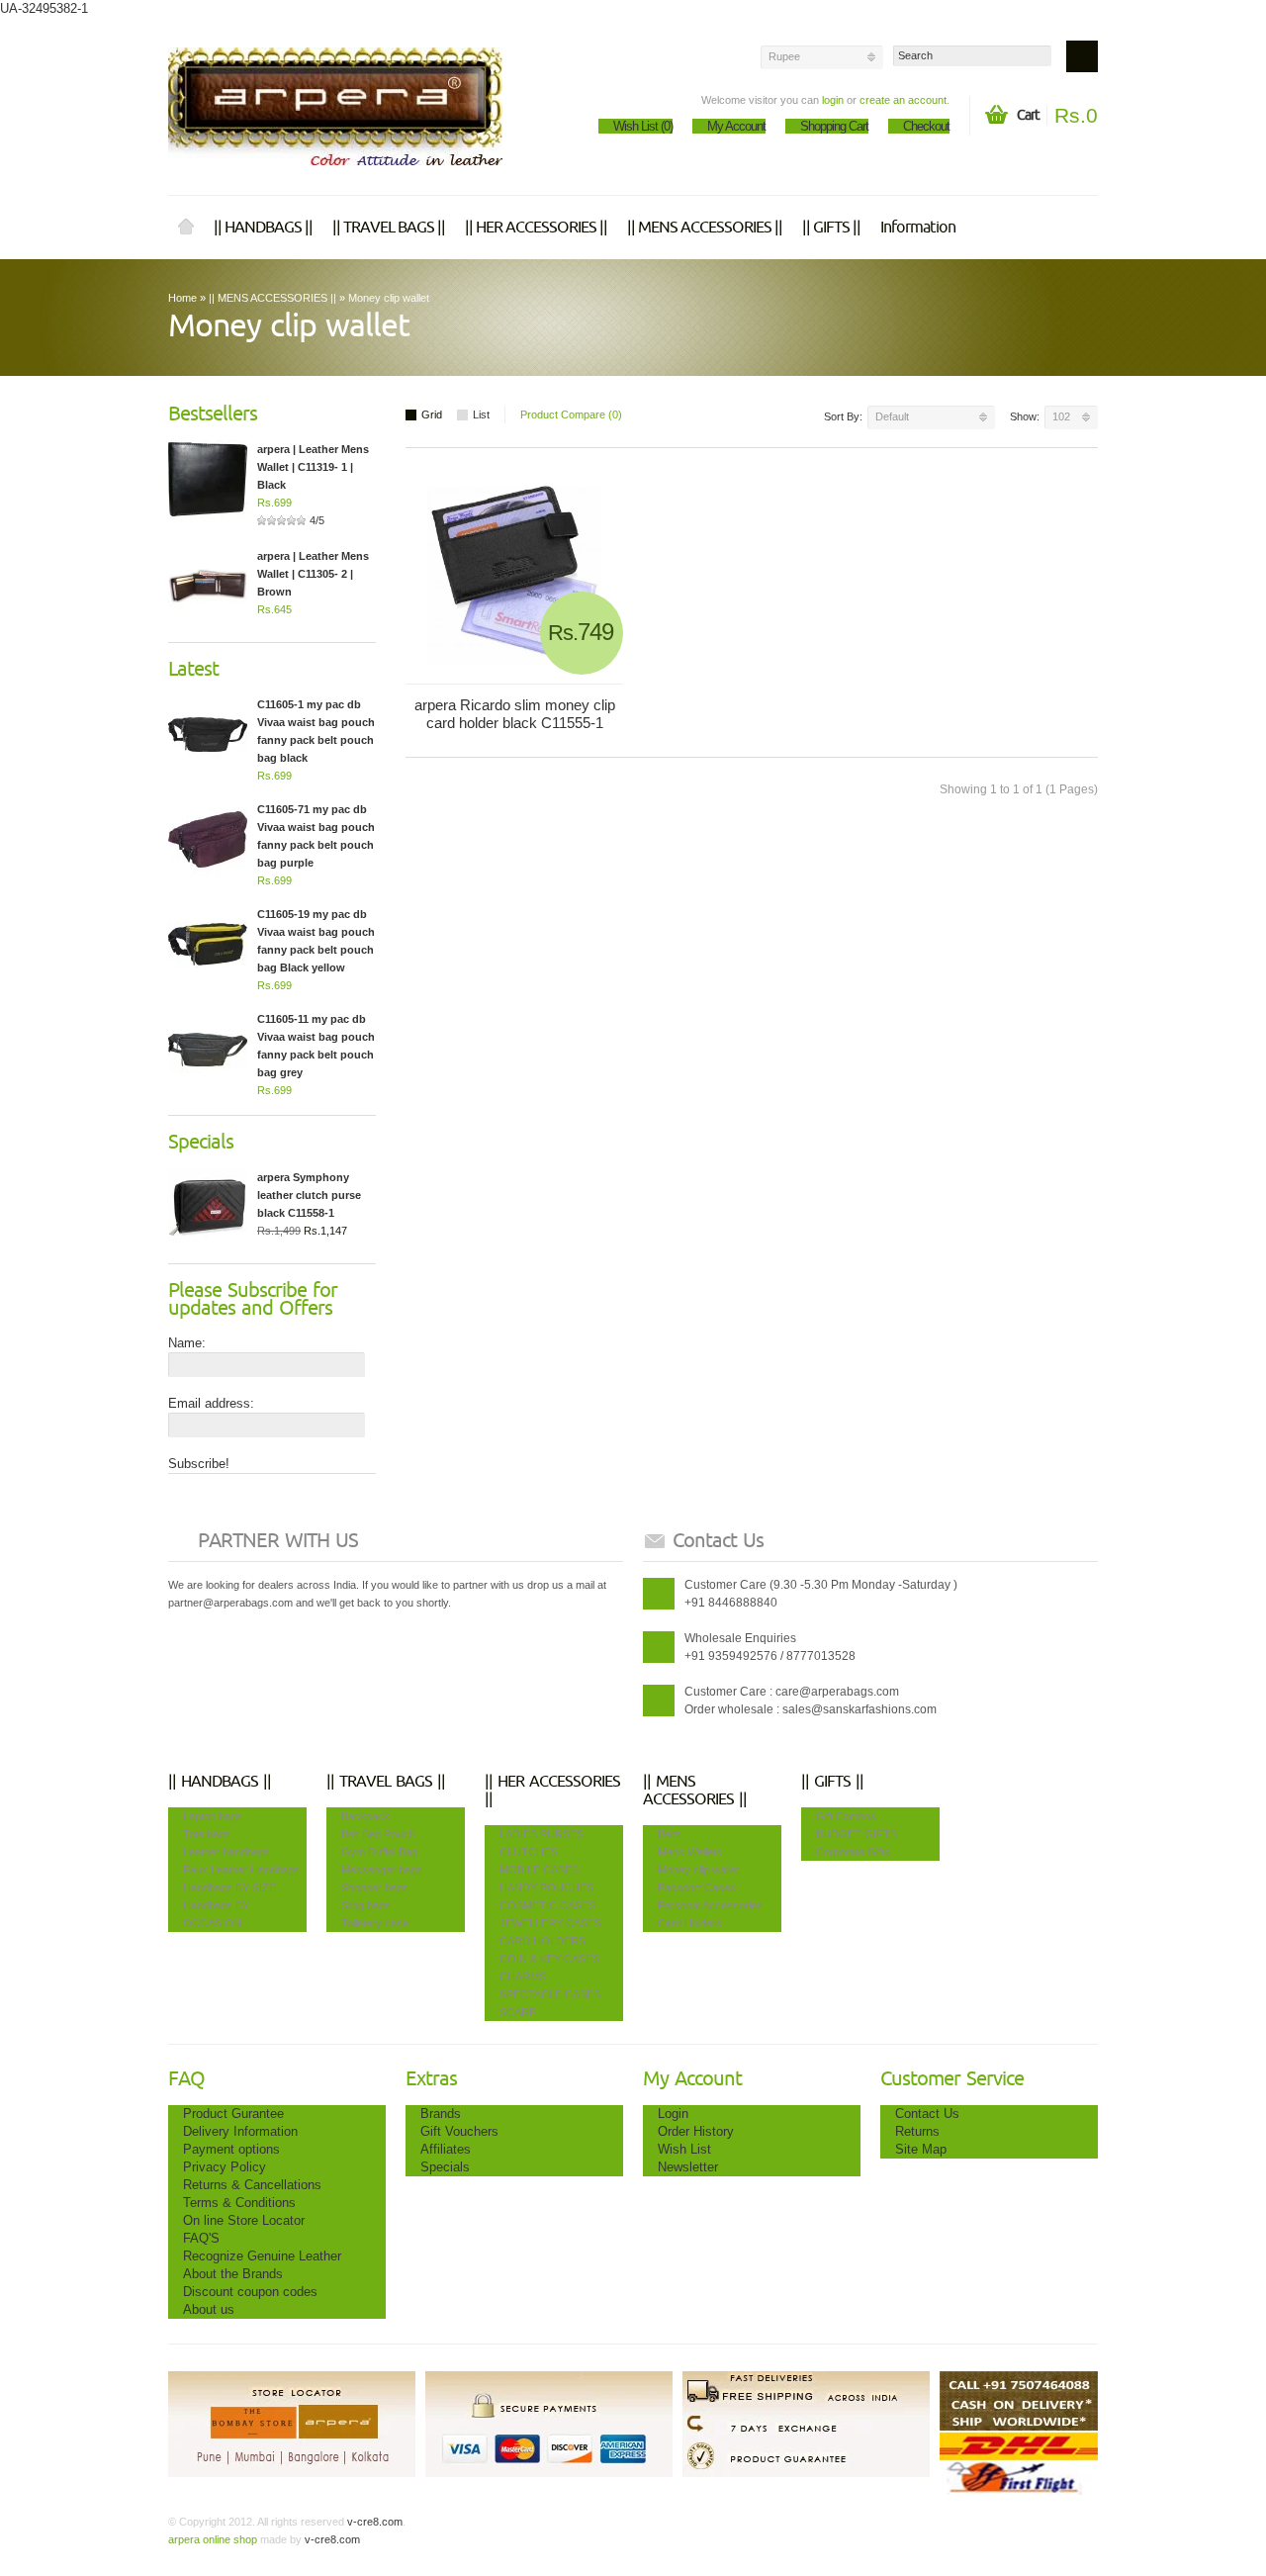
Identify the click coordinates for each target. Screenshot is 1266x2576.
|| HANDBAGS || (263, 228)
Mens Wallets (690, 1852)
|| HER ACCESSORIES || (536, 228)
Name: (187, 1343)
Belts (670, 1834)
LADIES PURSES (542, 1834)
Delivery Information (240, 2131)
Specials (445, 2167)
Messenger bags (382, 1870)
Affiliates (446, 2149)
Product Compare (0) (571, 414)
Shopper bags (375, 1887)
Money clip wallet (389, 298)
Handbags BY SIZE (229, 1887)
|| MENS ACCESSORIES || (705, 228)
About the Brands (233, 2274)
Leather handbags (226, 1852)
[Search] (1082, 56)
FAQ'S (201, 2238)
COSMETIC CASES (547, 1905)
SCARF (518, 2012)
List (481, 414)
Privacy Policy (225, 2167)
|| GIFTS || (831, 228)
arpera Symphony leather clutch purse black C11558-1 (309, 1195)
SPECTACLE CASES (550, 1994)
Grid (432, 414)
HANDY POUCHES (546, 1887)
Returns (917, 2131)
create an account (903, 100)
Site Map (921, 2149)
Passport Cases (697, 1887)
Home (186, 228)
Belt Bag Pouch (378, 1834)
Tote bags (207, 1834)
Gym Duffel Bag (379, 1852)
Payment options (231, 2149)
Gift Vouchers (459, 2131)
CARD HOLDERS (543, 1941)
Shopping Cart (834, 126)
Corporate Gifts (853, 1852)
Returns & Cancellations (252, 2185)
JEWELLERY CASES (550, 1923)
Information (918, 228)
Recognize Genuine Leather (262, 2256)
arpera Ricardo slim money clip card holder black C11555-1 (515, 714)
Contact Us (927, 2114)
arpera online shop (213, 2539)
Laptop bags (213, 1816)
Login (673, 2114)
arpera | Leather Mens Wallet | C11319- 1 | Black (313, 467)
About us (209, 2309)
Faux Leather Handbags (241, 1870)
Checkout (926, 126)
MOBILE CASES (539, 1870)
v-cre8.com (373, 2522)
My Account (736, 126)
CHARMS (523, 1977)
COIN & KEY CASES (549, 1959)
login (833, 100)
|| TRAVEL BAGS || (389, 228)
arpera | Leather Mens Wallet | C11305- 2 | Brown (313, 574)
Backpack (365, 1816)
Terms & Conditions (239, 2203)
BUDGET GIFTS (857, 1834)
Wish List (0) (643, 126)
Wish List (684, 2149)
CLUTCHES (529, 1852)
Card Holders (690, 1923)
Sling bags (366, 1905)
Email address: (211, 1403)
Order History (696, 2131)
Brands (441, 2114)
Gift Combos (846, 1816)
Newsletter (688, 2167)
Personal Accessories (710, 1905)
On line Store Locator (244, 2220)
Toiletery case (375, 1923)
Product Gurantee (233, 2114)
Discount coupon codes (250, 2292)
